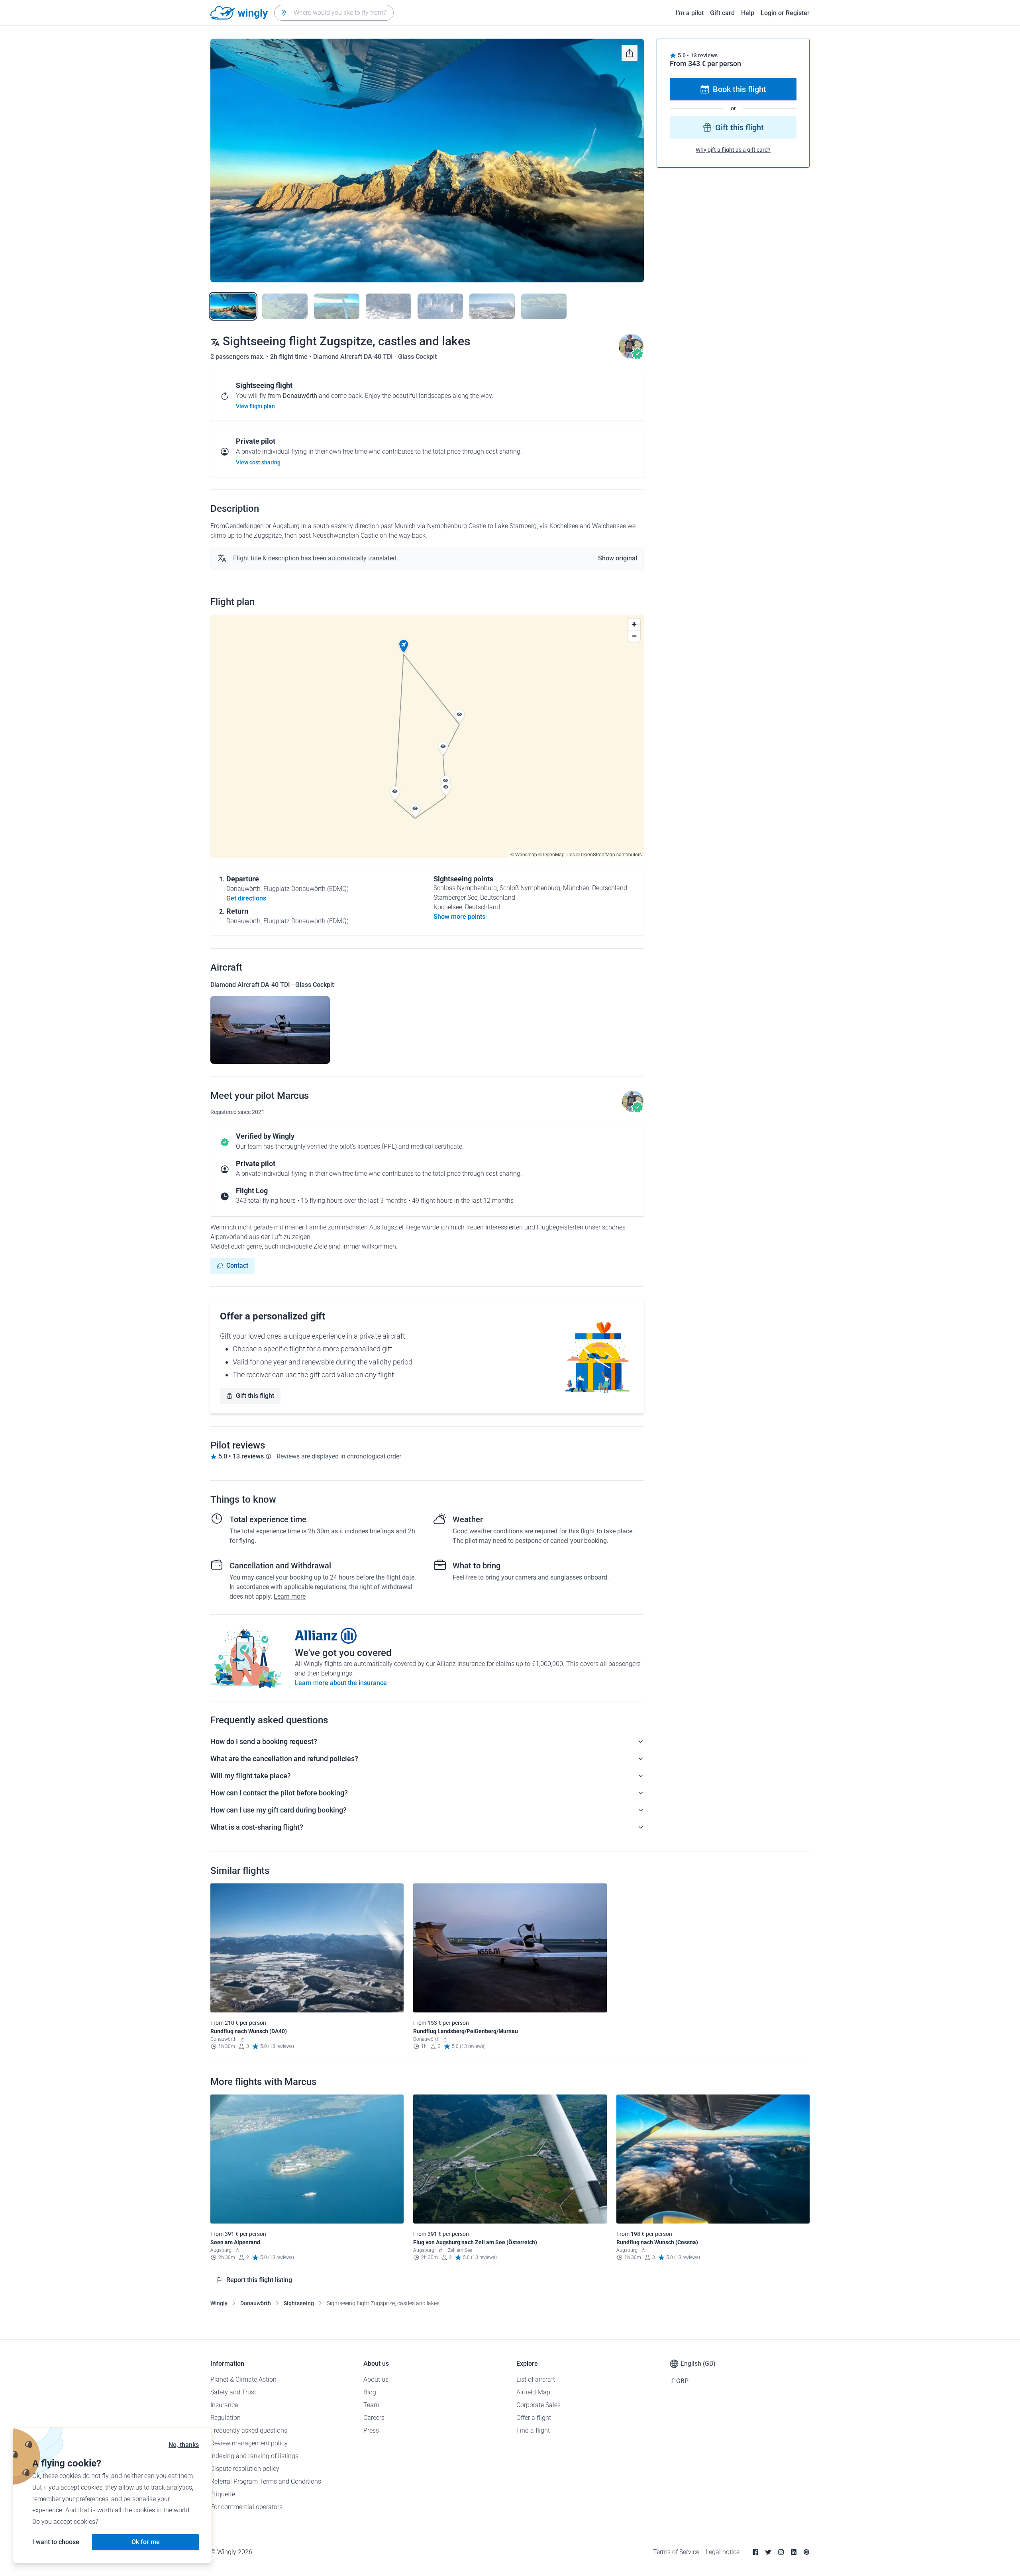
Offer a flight (534, 2418)
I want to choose (56, 2542)
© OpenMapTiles (557, 854)
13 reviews (704, 55)
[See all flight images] (427, 161)
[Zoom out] (634, 636)
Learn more (290, 1596)
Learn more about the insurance (341, 1683)
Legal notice (723, 2552)
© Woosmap (524, 854)
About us (376, 2379)
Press (371, 2430)
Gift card (722, 13)
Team (371, 2405)
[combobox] (334, 13)
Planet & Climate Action (243, 2379)
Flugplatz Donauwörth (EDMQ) (306, 889)
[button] (404, 646)
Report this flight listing (259, 2280)
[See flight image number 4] (388, 306)
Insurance (224, 2405)
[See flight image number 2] (285, 306)
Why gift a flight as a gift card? (733, 150)
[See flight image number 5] (440, 306)
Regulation (226, 2418)
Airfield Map (533, 2392)
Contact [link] (237, 1265)
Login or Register (785, 13)
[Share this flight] (630, 53)
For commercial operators (246, 2507)
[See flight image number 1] (233, 306)
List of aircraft (536, 2379)
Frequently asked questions (249, 2430)
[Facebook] (755, 2552)
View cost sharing (258, 462)
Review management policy (249, 2443)
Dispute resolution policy (245, 2469)
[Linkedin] (794, 2552)
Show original (618, 558)
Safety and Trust (233, 2392)
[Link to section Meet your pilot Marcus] (631, 357)
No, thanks (184, 2445)
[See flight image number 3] (337, 306)
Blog (370, 2392)
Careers (374, 2418)
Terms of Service (676, 2552)
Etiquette (223, 2494)
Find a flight (533, 2430)
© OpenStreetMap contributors (609, 854)
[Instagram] (781, 2552)
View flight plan (255, 406)
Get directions (246, 898)
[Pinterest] (806, 2552)
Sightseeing (299, 2303)
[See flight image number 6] (492, 306)
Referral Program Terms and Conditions (266, 2481)
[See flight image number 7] (544, 306)
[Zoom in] (634, 624)
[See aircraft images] (270, 1030)
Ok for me (146, 2542)
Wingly (219, 2303)
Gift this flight (255, 1396)
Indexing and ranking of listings (254, 2456)
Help (748, 13)
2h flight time (290, 357)
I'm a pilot (690, 13)
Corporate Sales (538, 2405)
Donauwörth (256, 2303)
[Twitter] (768, 2552)
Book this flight (739, 89)
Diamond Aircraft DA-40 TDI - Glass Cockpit (375, 357)
